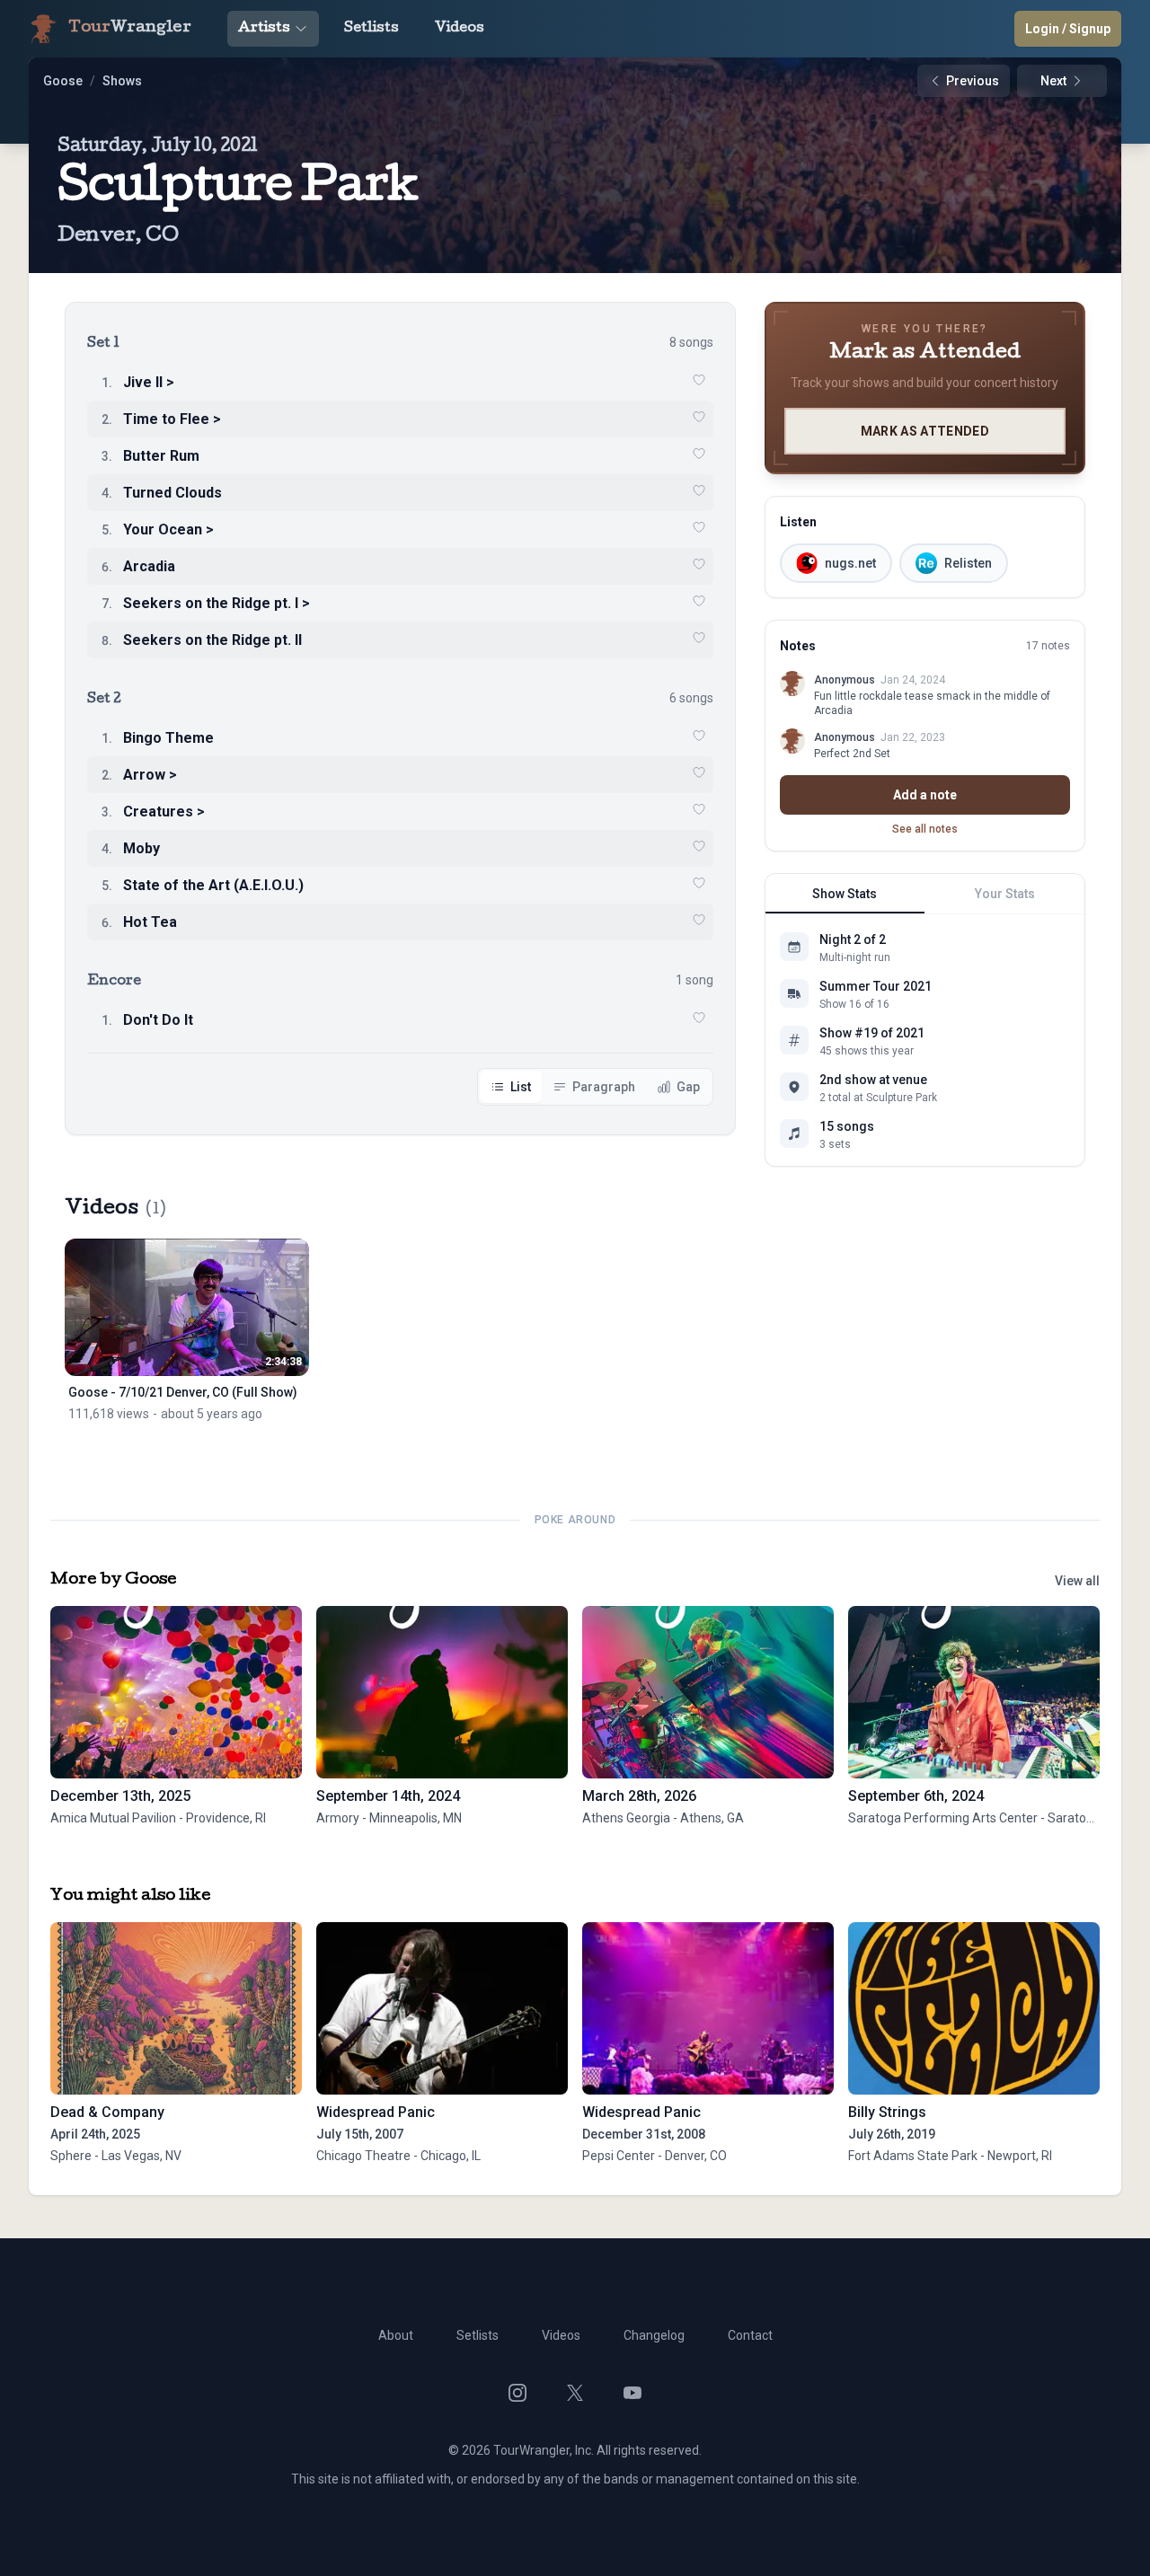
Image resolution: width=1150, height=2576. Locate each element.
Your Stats (1005, 894)
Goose (63, 81)
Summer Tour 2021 (876, 986)
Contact (750, 2335)
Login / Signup (1068, 29)
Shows (122, 81)
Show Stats (845, 894)
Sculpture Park (238, 190)
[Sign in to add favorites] (699, 380)
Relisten (968, 563)
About (396, 2335)
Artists (264, 29)
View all (1077, 1581)
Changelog (654, 2335)
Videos (460, 29)
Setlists (372, 29)
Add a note (925, 795)
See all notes (925, 829)
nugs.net (850, 563)
